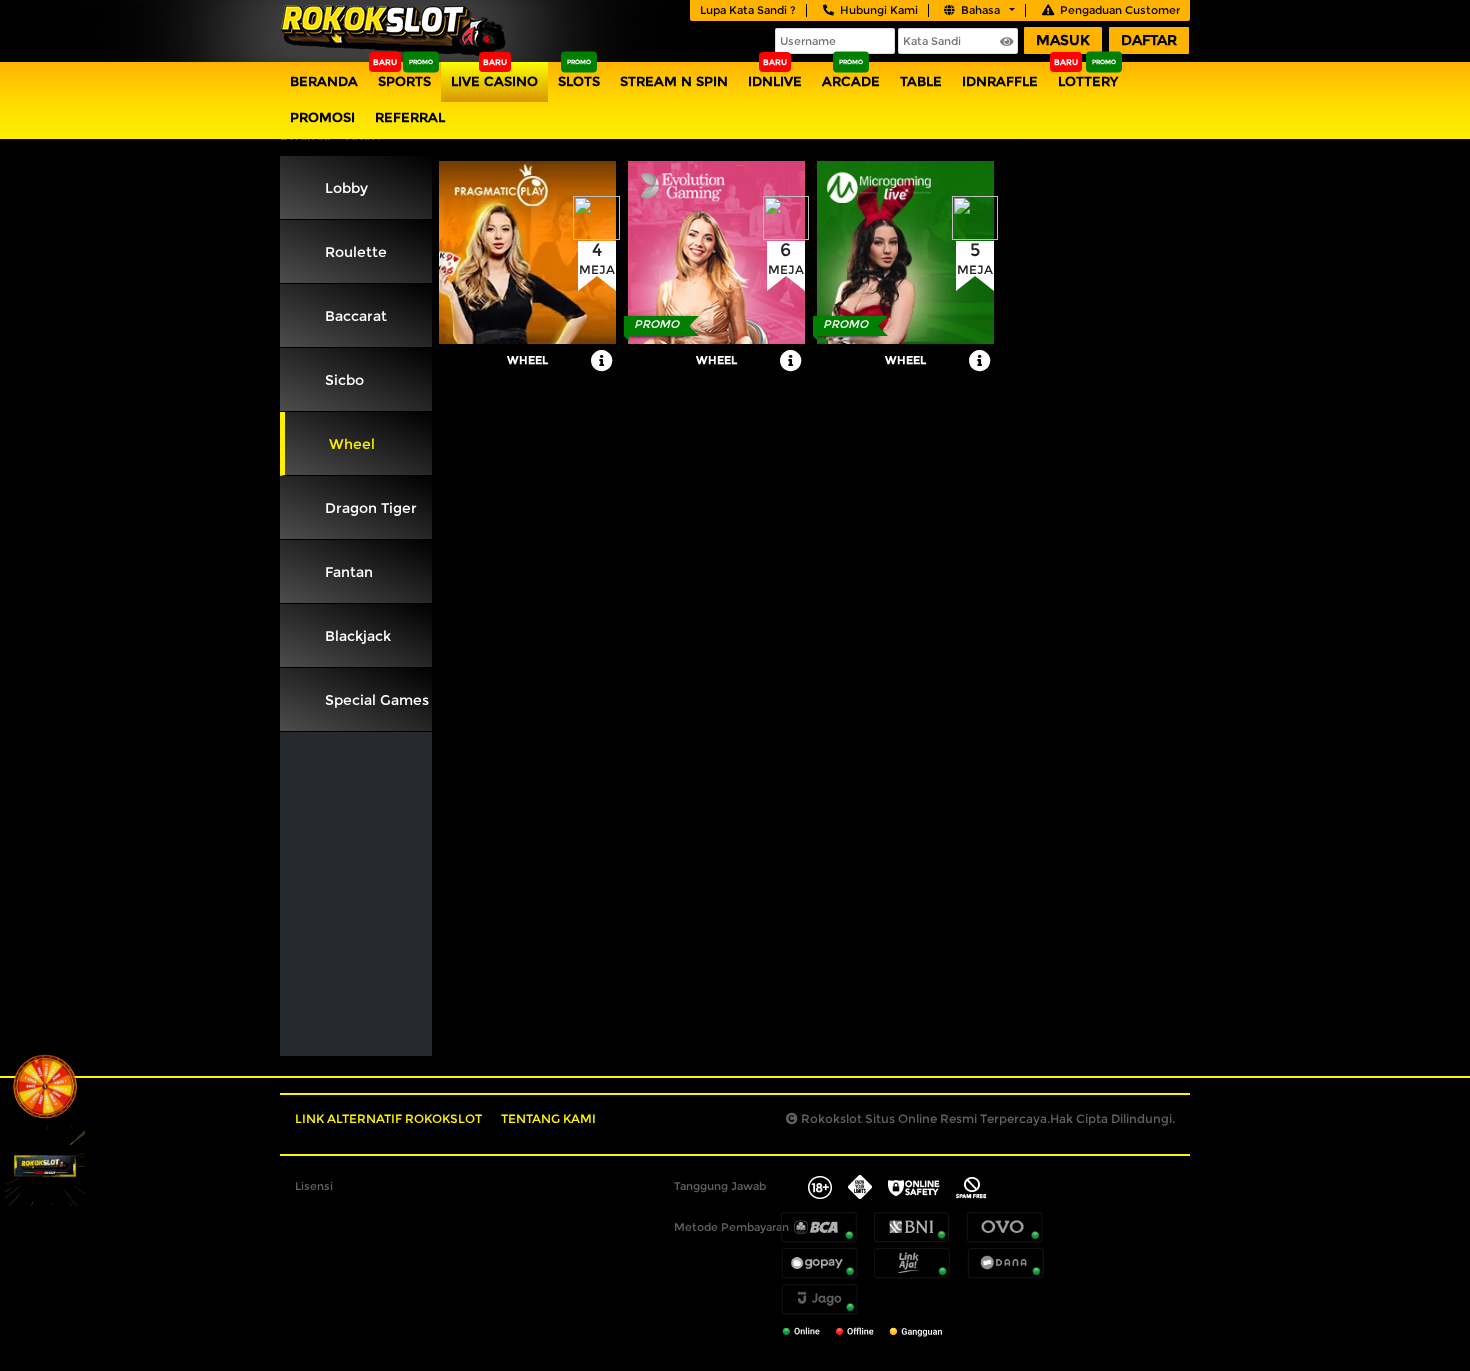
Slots (579, 81)
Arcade (851, 81)
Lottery (1088, 81)
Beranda (324, 81)
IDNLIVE (775, 81)
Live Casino (494, 81)
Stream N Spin (674, 81)
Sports (404, 81)
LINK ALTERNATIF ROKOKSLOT (388, 1118)
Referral (410, 117)
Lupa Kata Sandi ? (748, 10)
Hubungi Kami (879, 10)
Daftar (1149, 40)
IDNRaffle (1000, 81)
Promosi (322, 117)
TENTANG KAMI (548, 1118)
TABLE (921, 81)
